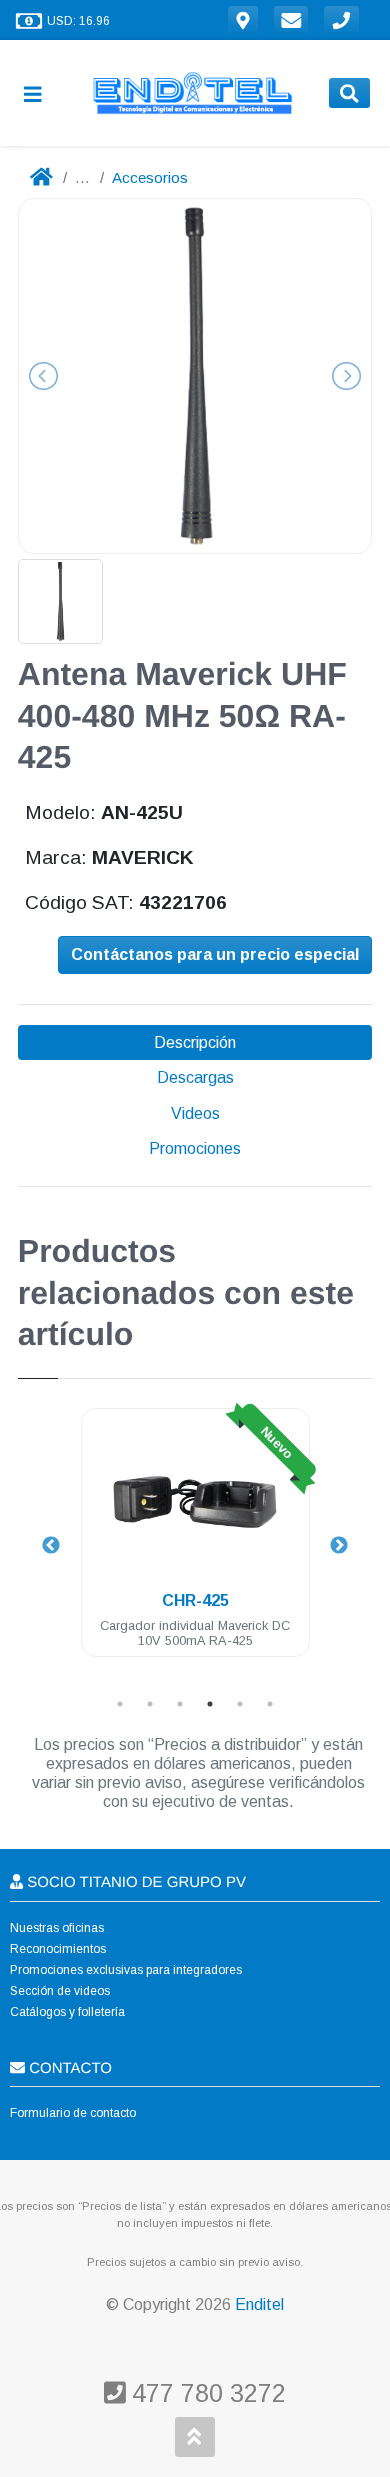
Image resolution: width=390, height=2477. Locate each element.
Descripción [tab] (195, 1042)
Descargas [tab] (195, 1077)
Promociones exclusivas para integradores (126, 1970)
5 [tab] (240, 1704)
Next (339, 1546)
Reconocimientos (58, 1949)
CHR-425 (195, 1600)
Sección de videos (60, 1991)
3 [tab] (180, 1704)
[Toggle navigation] (41, 93)
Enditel (259, 2304)
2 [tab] (150, 1704)
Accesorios (150, 177)
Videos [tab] (195, 1113)
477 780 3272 (205, 2393)
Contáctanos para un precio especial (215, 954)
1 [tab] (120, 1704)
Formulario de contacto (73, 2113)
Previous (51, 1546)
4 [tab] (210, 1704)
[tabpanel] (195, 1544)
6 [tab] (270, 1704)
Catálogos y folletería (67, 2012)
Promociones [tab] (195, 1148)
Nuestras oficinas (57, 1928)
